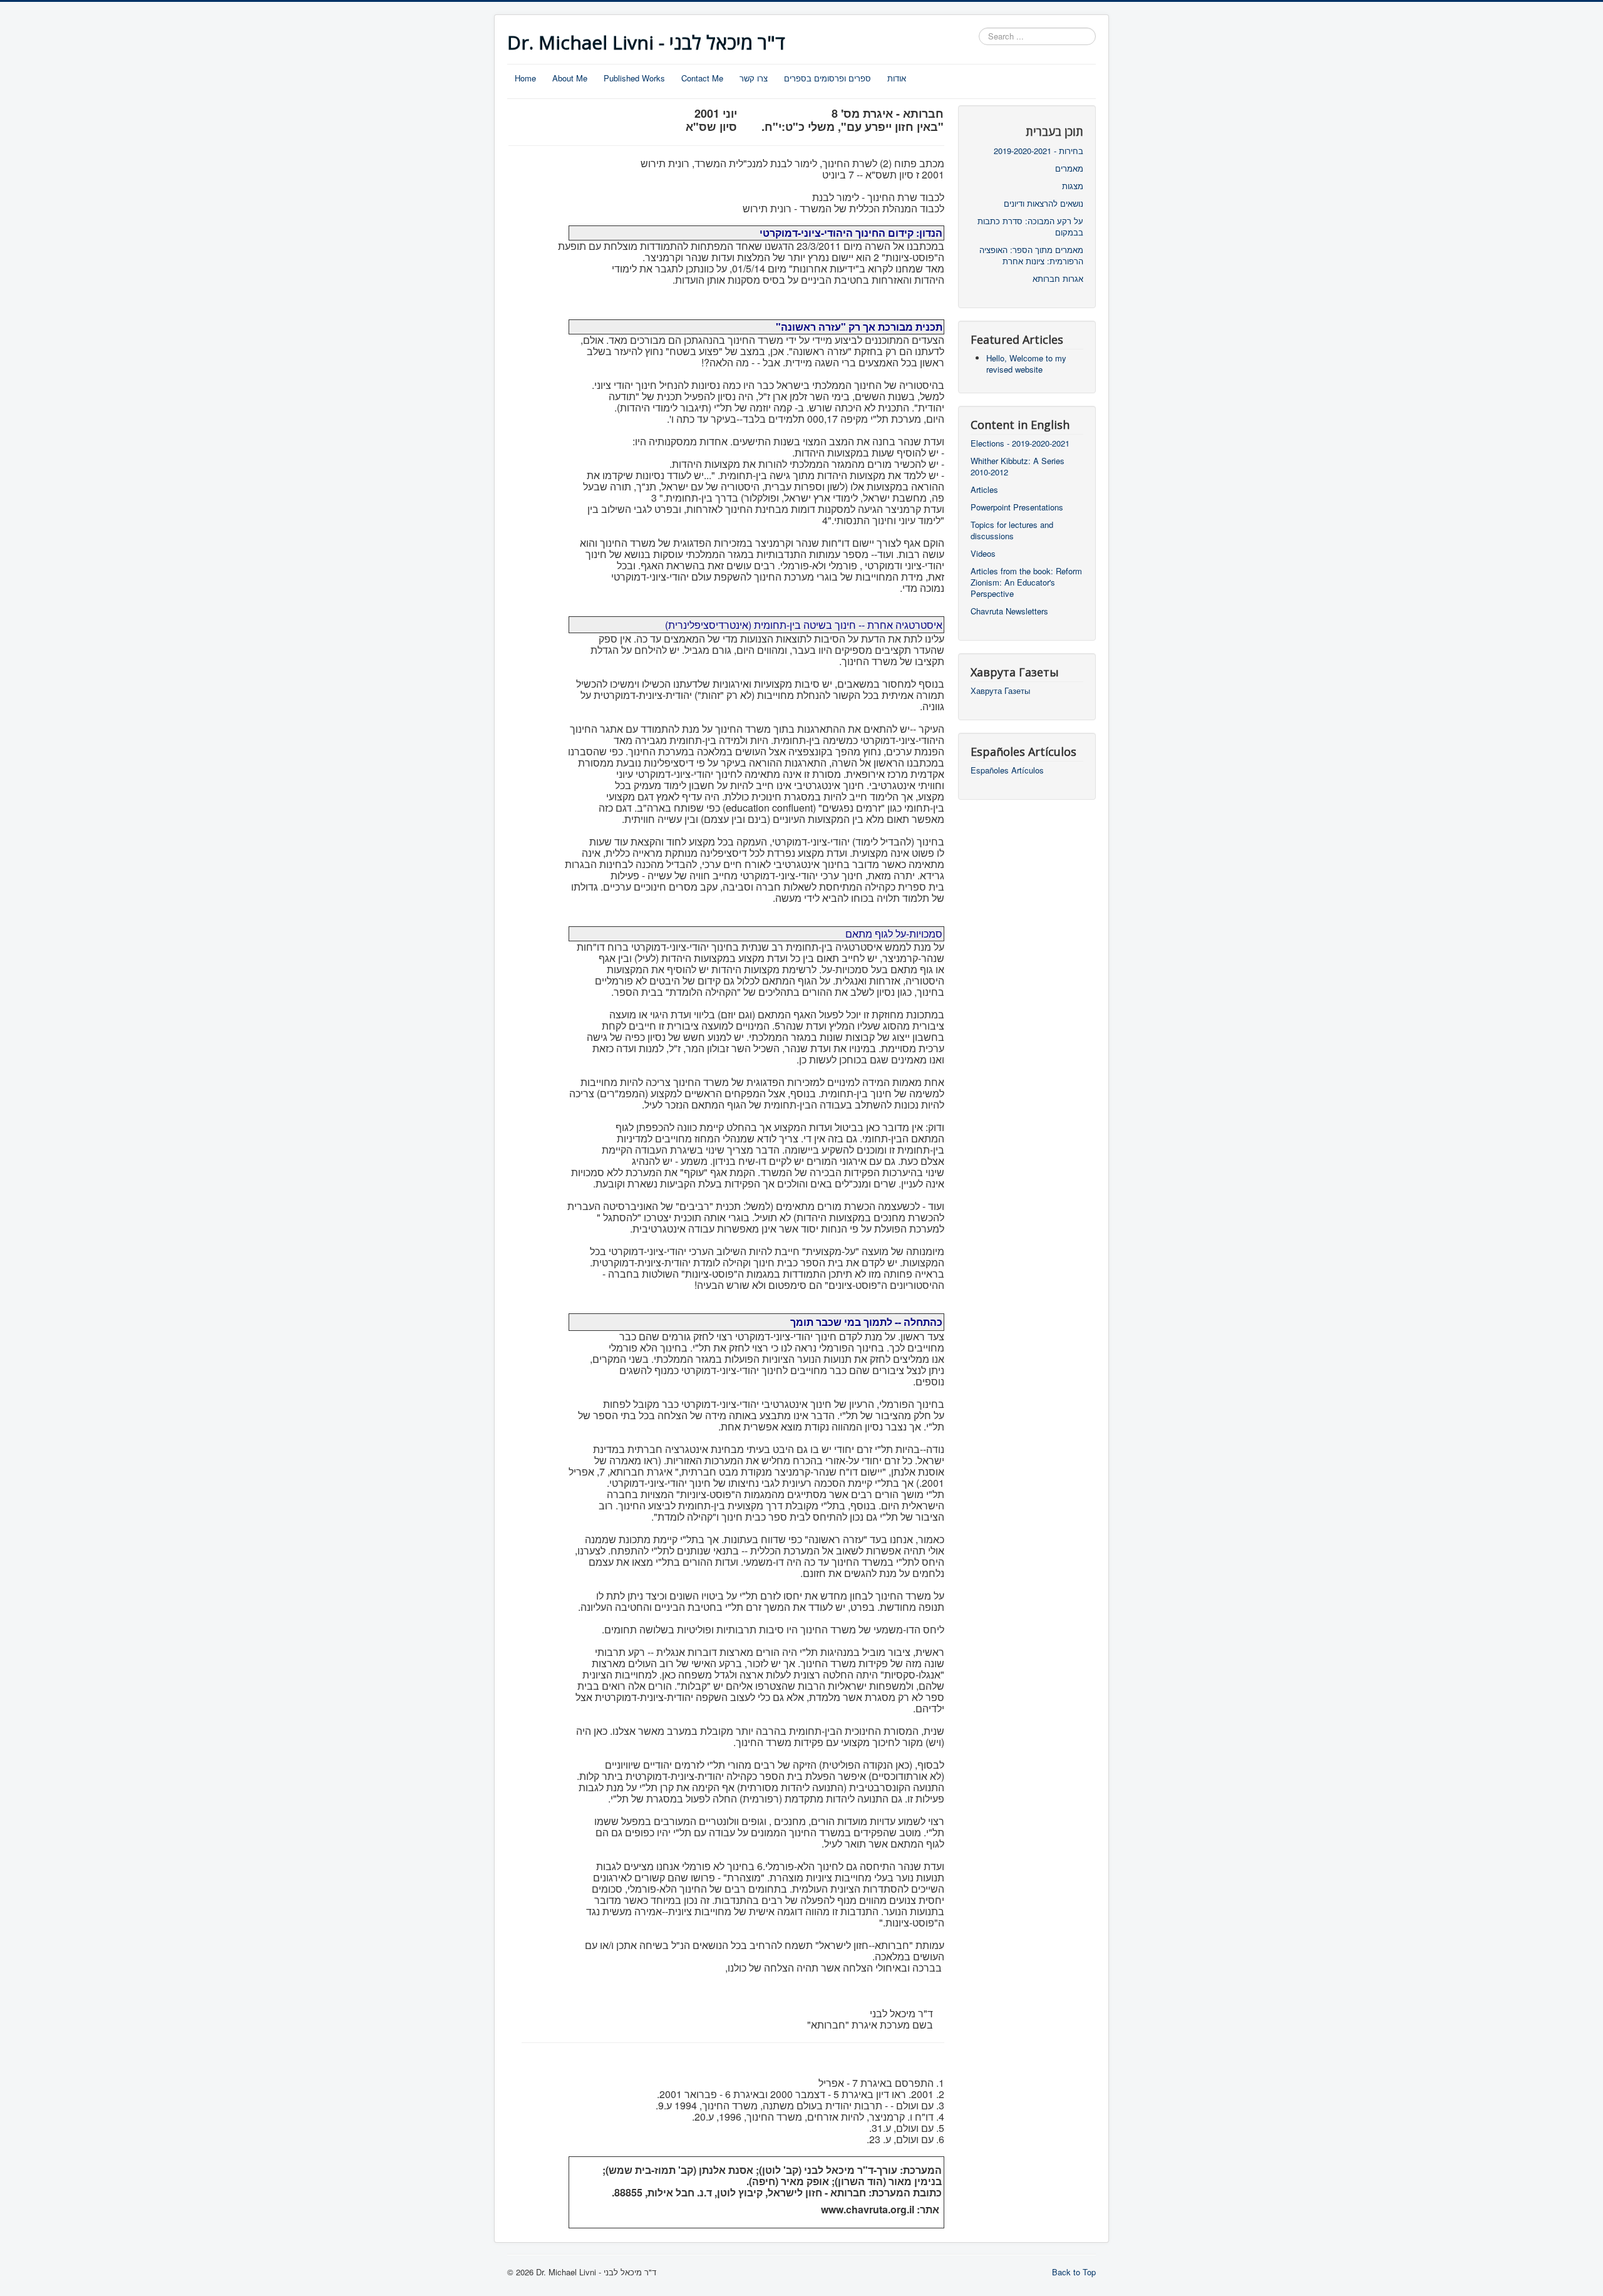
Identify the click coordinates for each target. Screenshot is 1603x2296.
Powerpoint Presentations (1017, 507)
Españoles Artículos (1007, 770)
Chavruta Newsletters (1009, 611)
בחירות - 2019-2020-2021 (1039, 151)
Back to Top (1074, 2272)
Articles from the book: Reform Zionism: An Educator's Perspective (1026, 582)
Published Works (634, 78)
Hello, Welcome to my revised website (1026, 364)
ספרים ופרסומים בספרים (827, 78)
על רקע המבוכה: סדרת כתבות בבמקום (1030, 227)
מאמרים (1069, 168)
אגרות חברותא (1058, 279)
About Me (570, 78)
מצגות (1073, 186)
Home (525, 78)
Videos (983, 554)
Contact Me (702, 78)
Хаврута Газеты (1000, 691)
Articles (984, 490)
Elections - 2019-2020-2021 (1020, 443)
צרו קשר (754, 78)
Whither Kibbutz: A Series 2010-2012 (1018, 467)
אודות (897, 78)
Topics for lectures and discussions (1012, 530)
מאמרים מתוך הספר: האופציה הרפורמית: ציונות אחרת (1031, 256)
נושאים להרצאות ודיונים (1044, 204)
